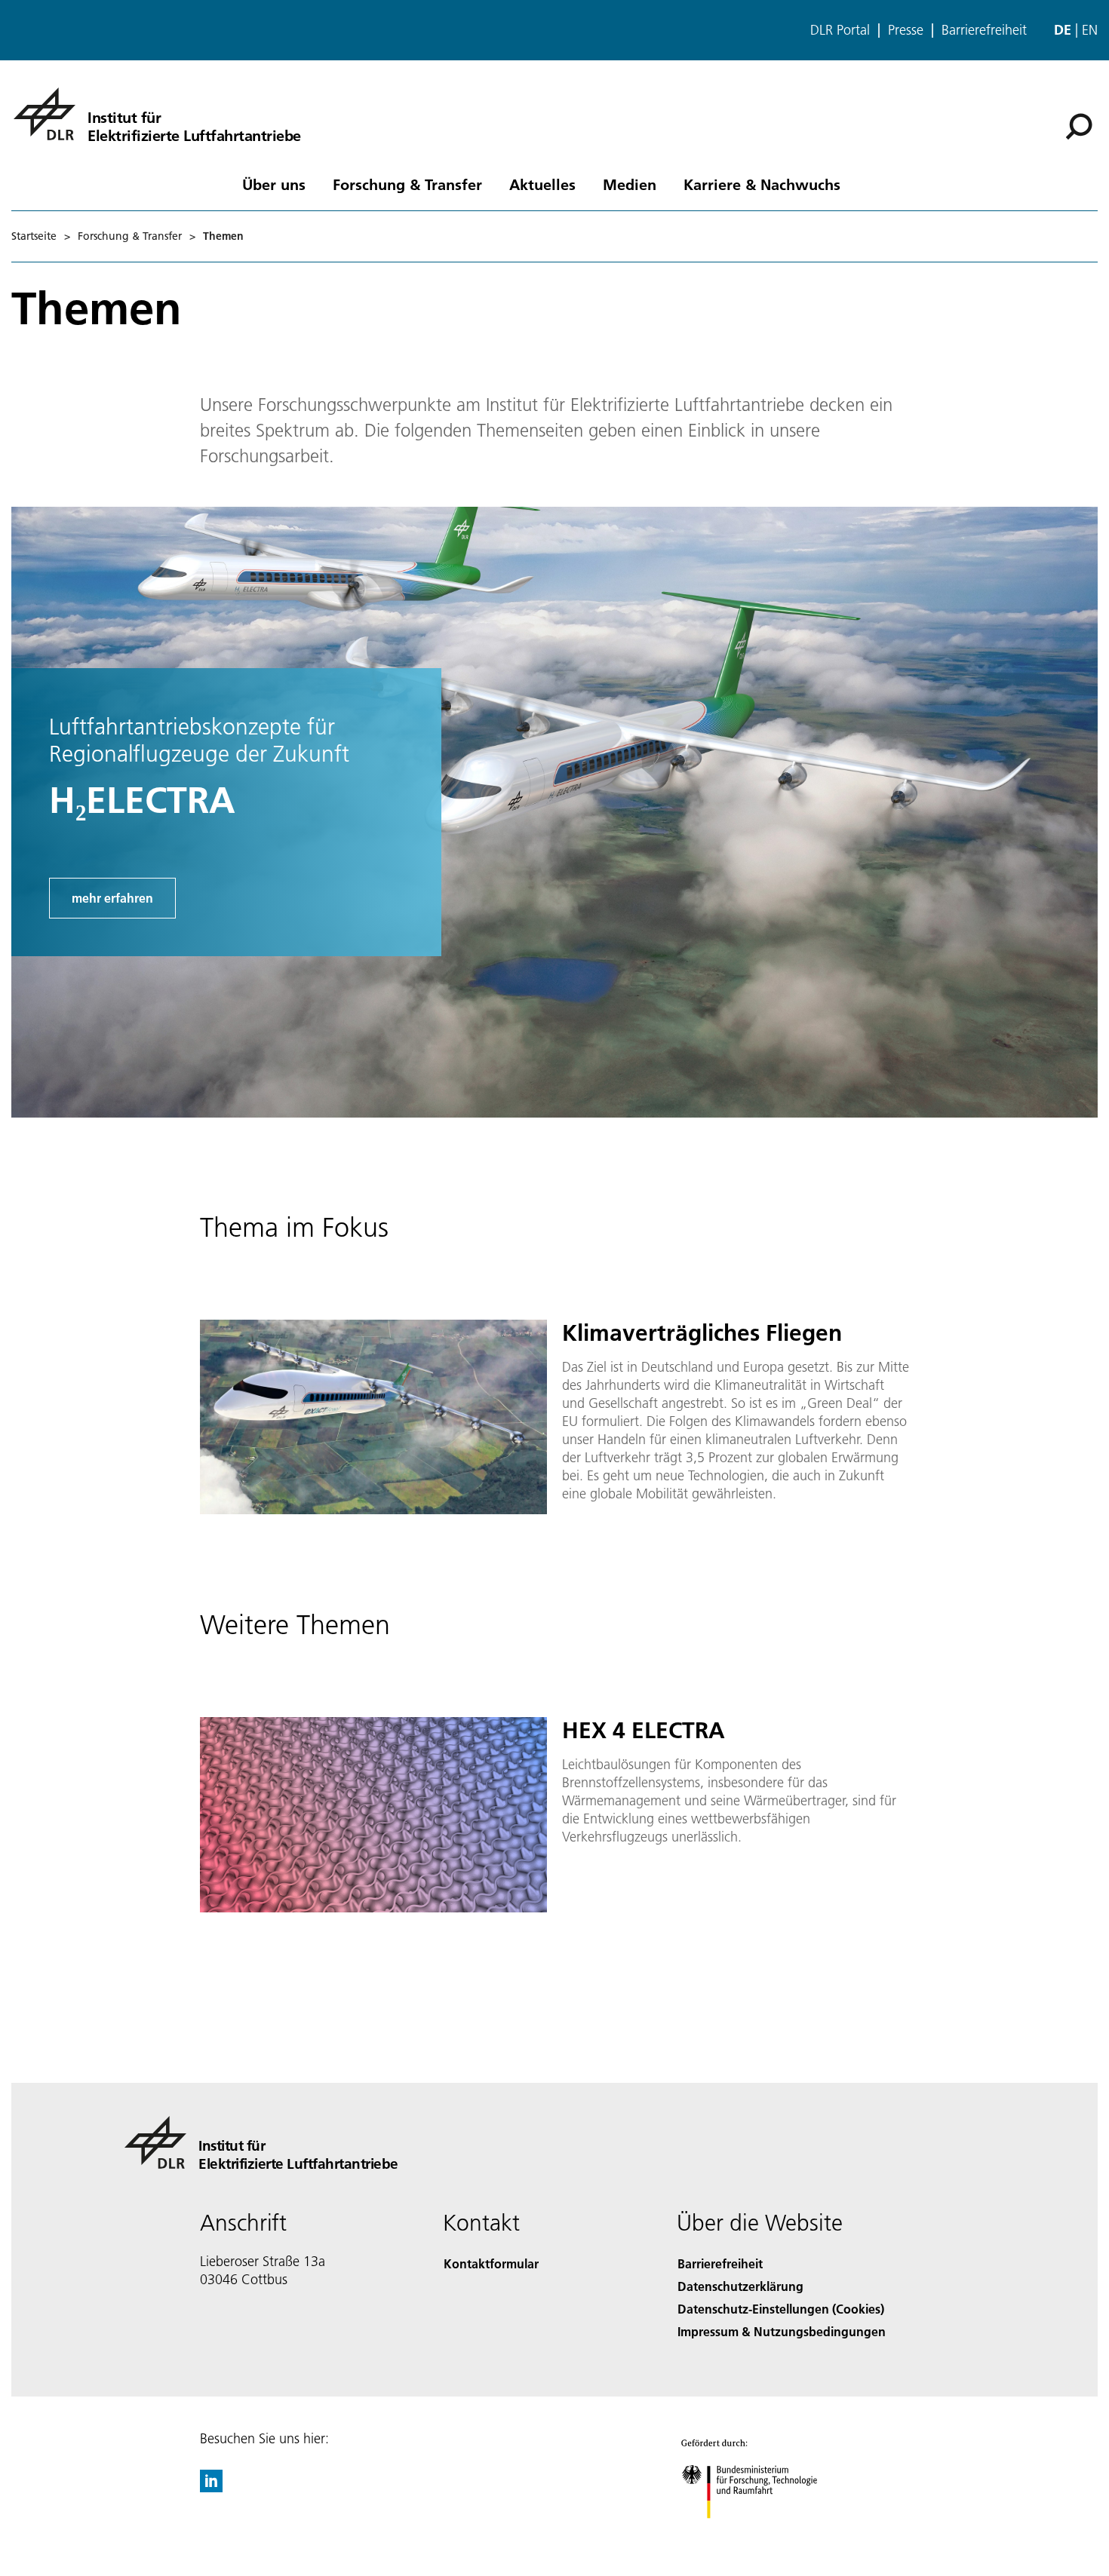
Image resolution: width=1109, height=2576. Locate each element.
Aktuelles (542, 184)
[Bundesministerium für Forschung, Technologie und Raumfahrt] (764, 2533)
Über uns (274, 184)
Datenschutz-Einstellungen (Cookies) (781, 2309)
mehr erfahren (112, 898)
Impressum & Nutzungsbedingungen (782, 2331)
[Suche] (1081, 125)
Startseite (34, 236)
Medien (630, 184)
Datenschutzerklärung (740, 2286)
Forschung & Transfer (407, 184)
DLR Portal (840, 30)
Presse (906, 30)
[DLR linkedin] (211, 2487)
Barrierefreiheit (984, 30)
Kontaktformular (491, 2263)
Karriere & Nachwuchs (762, 184)
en (1090, 30)
